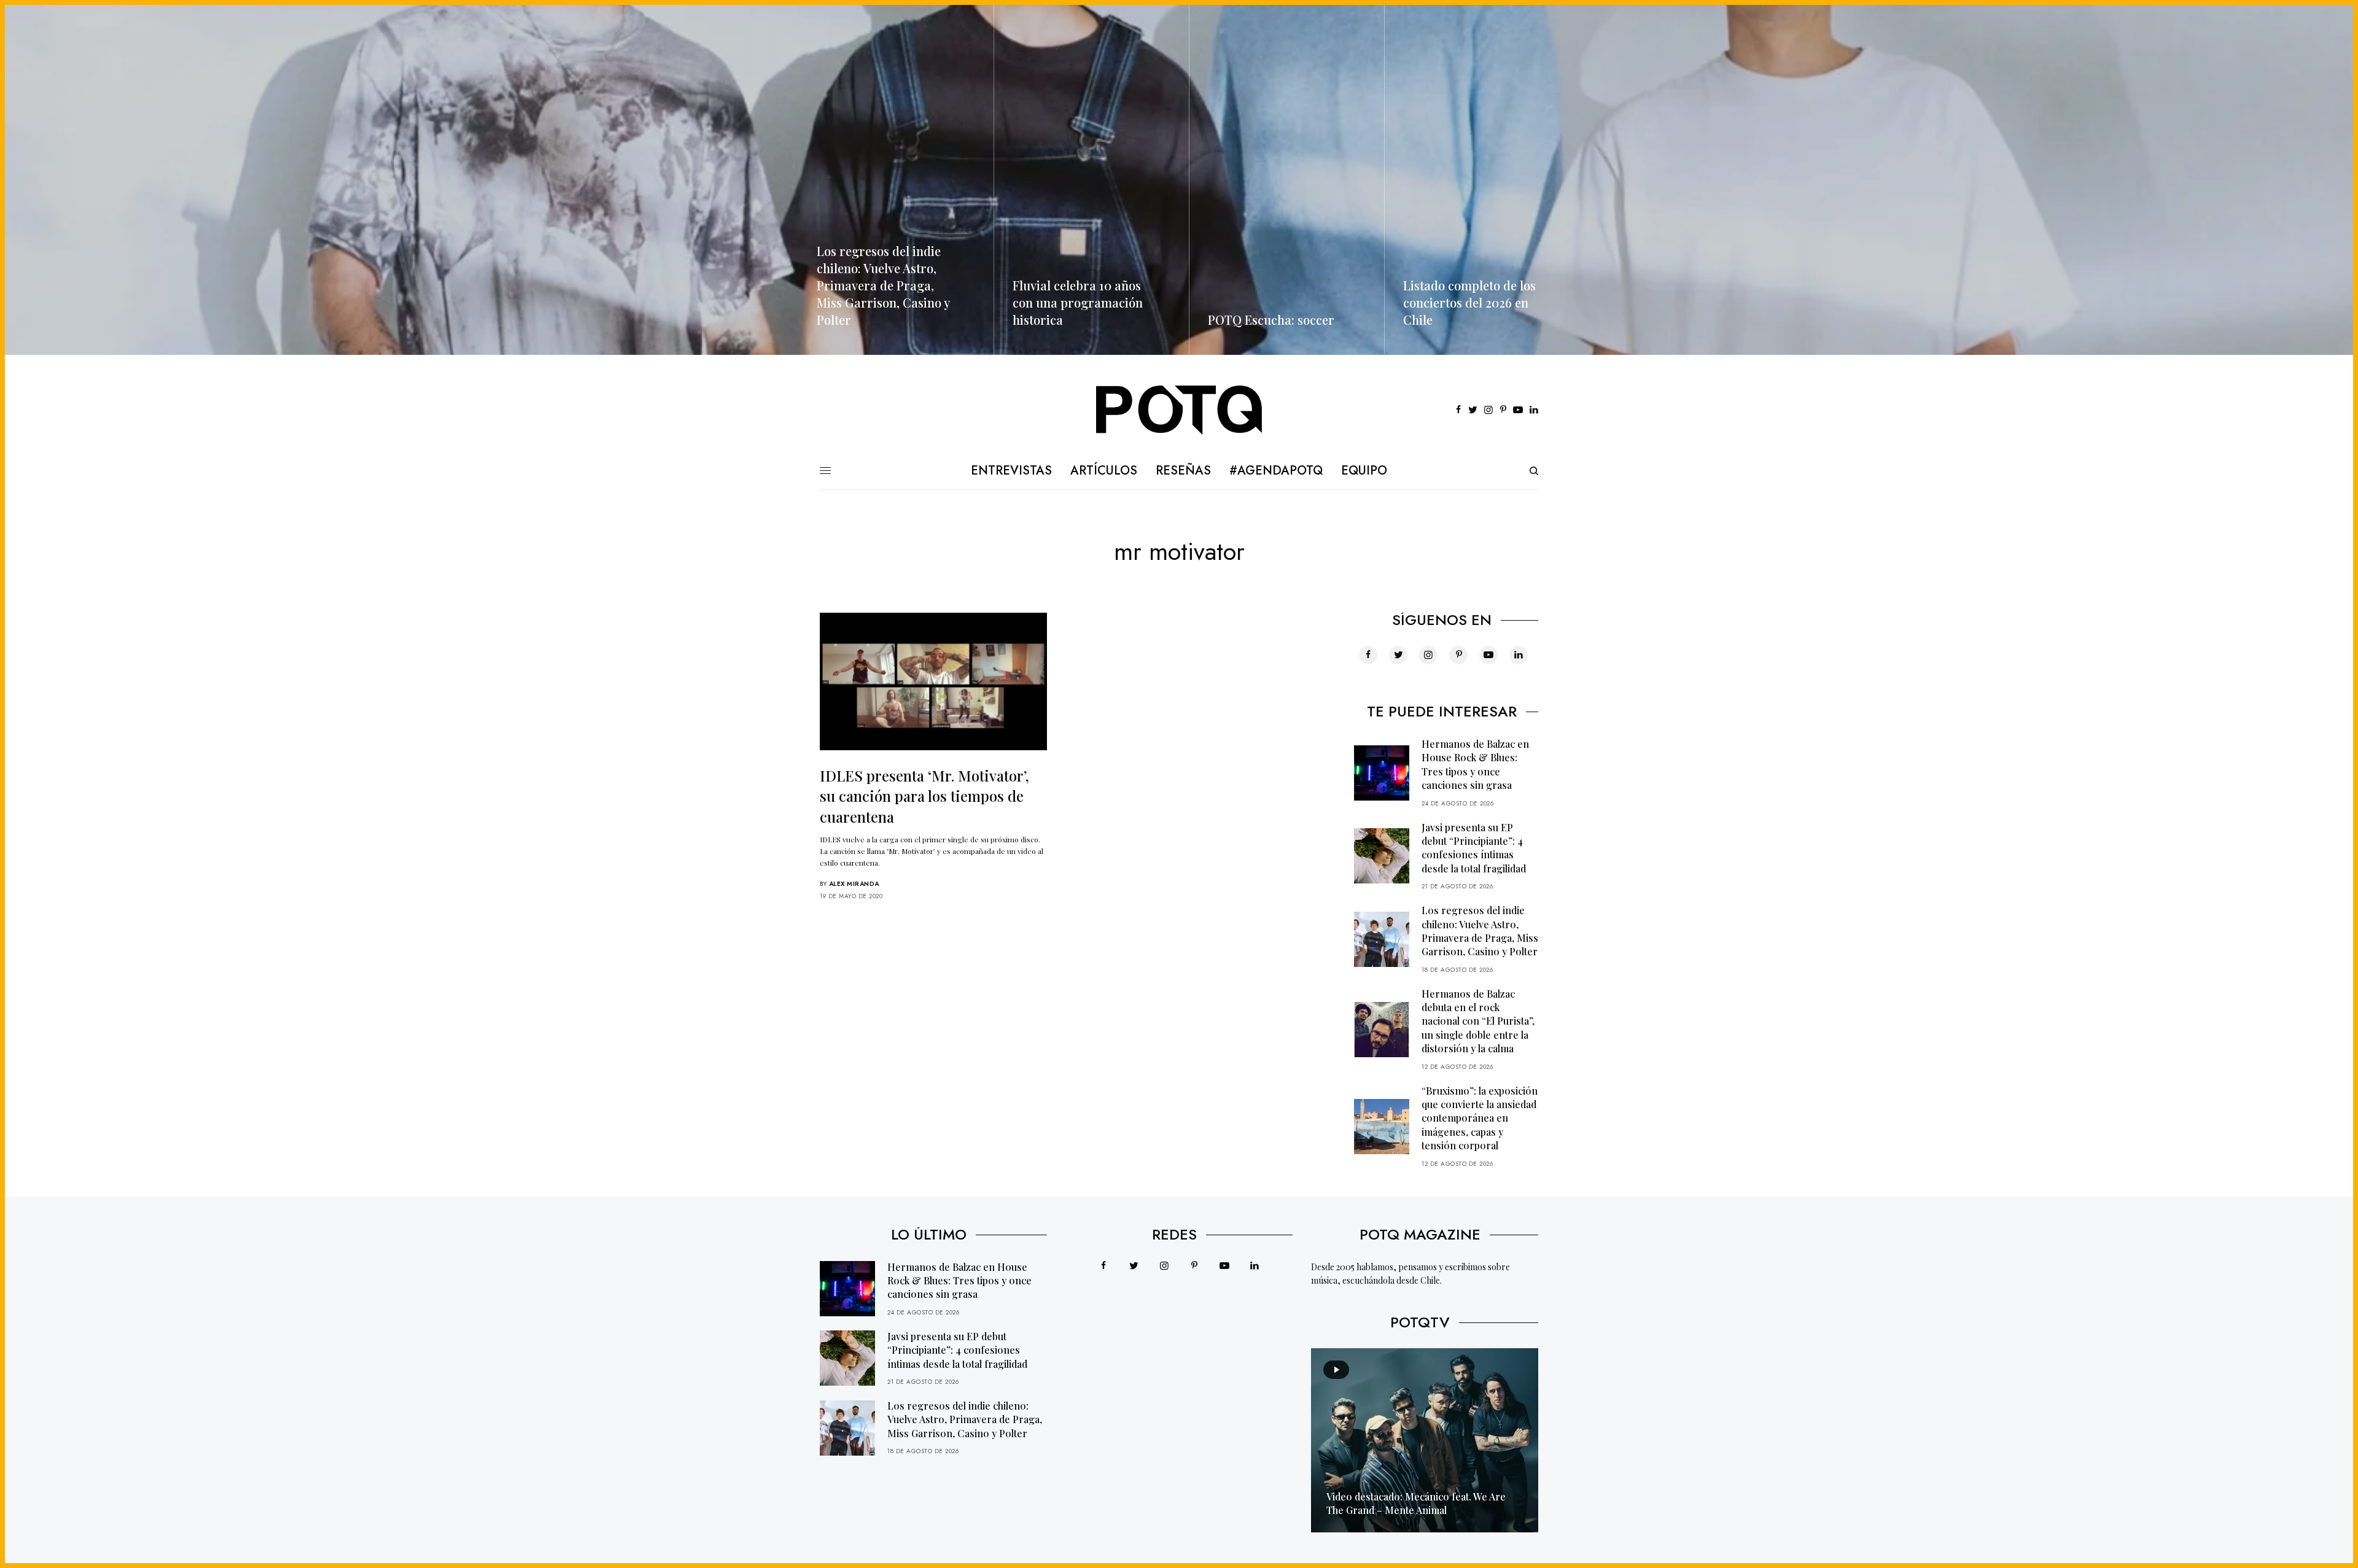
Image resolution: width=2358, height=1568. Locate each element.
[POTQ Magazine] (1179, 410)
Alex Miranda (854, 884)
